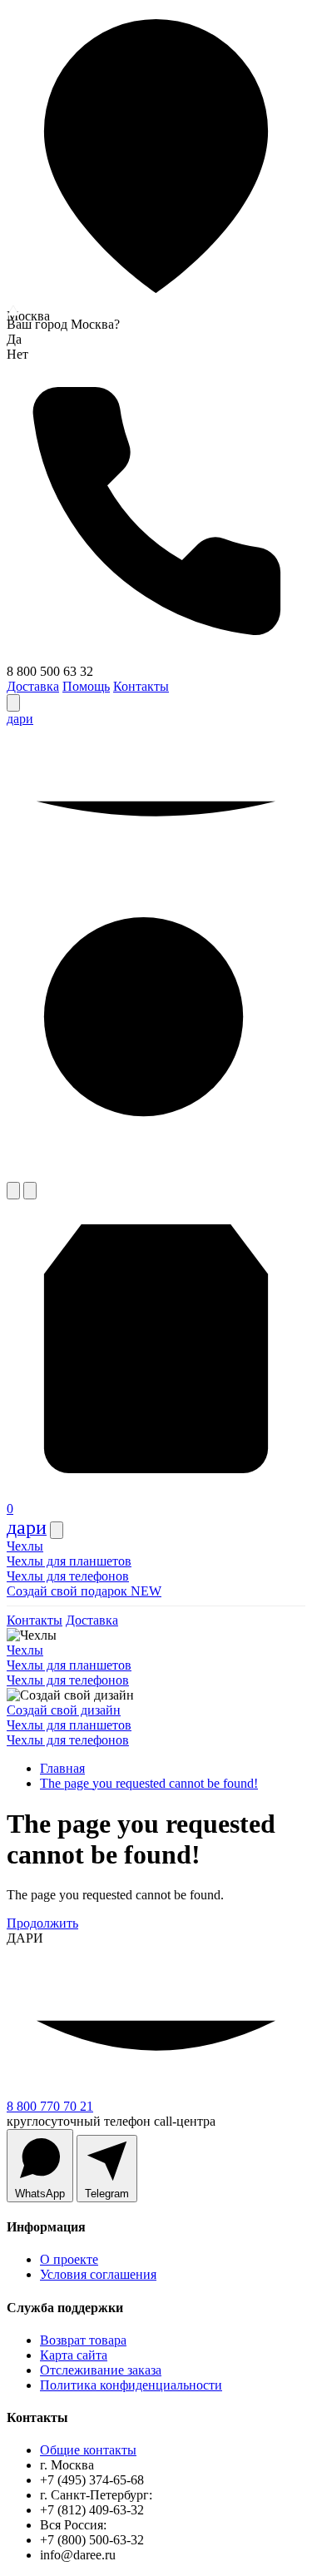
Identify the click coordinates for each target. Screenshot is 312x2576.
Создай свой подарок (84, 1591)
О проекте (69, 2259)
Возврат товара (83, 2340)
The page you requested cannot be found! (149, 1783)
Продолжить (42, 1923)
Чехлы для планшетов (69, 1561)
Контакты (141, 686)
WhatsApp (40, 2194)
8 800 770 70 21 (50, 2106)
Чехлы (25, 1546)
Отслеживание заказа (101, 2370)
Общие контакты (88, 2450)
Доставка (33, 686)
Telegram (107, 2194)
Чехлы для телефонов (68, 1576)
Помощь (86, 686)
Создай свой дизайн (64, 1710)
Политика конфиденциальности (131, 2385)
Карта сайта (74, 2355)
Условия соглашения (98, 2274)
